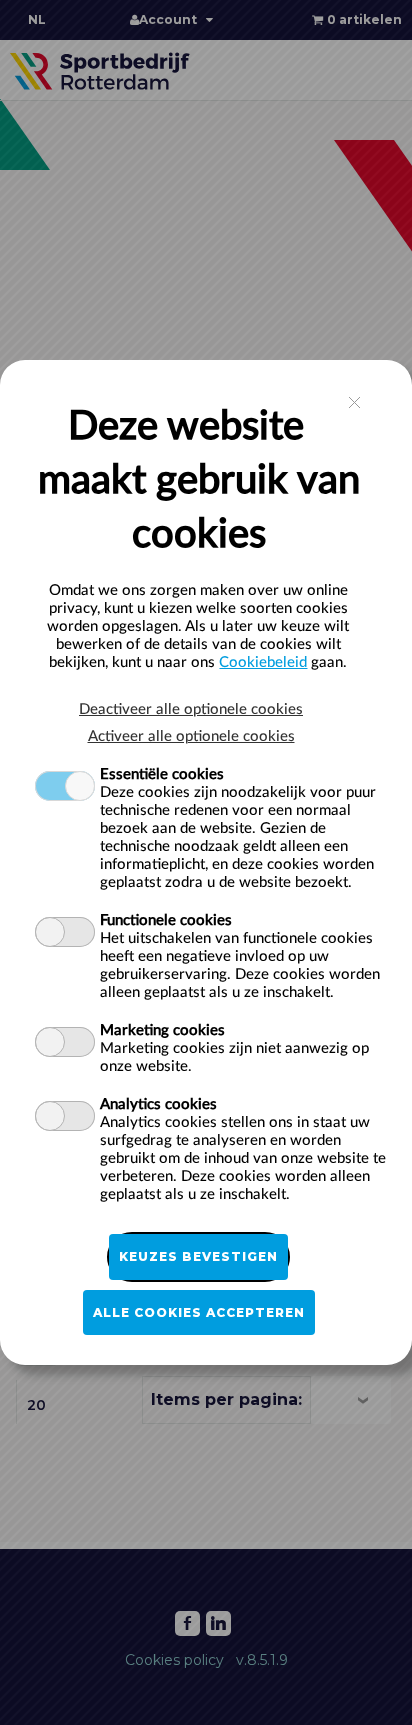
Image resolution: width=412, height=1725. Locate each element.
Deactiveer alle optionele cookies (191, 709)
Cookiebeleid (263, 662)
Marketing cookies (162, 1030)
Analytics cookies (158, 1104)
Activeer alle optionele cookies (191, 736)
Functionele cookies (166, 920)
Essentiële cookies (162, 774)
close (354, 402)
